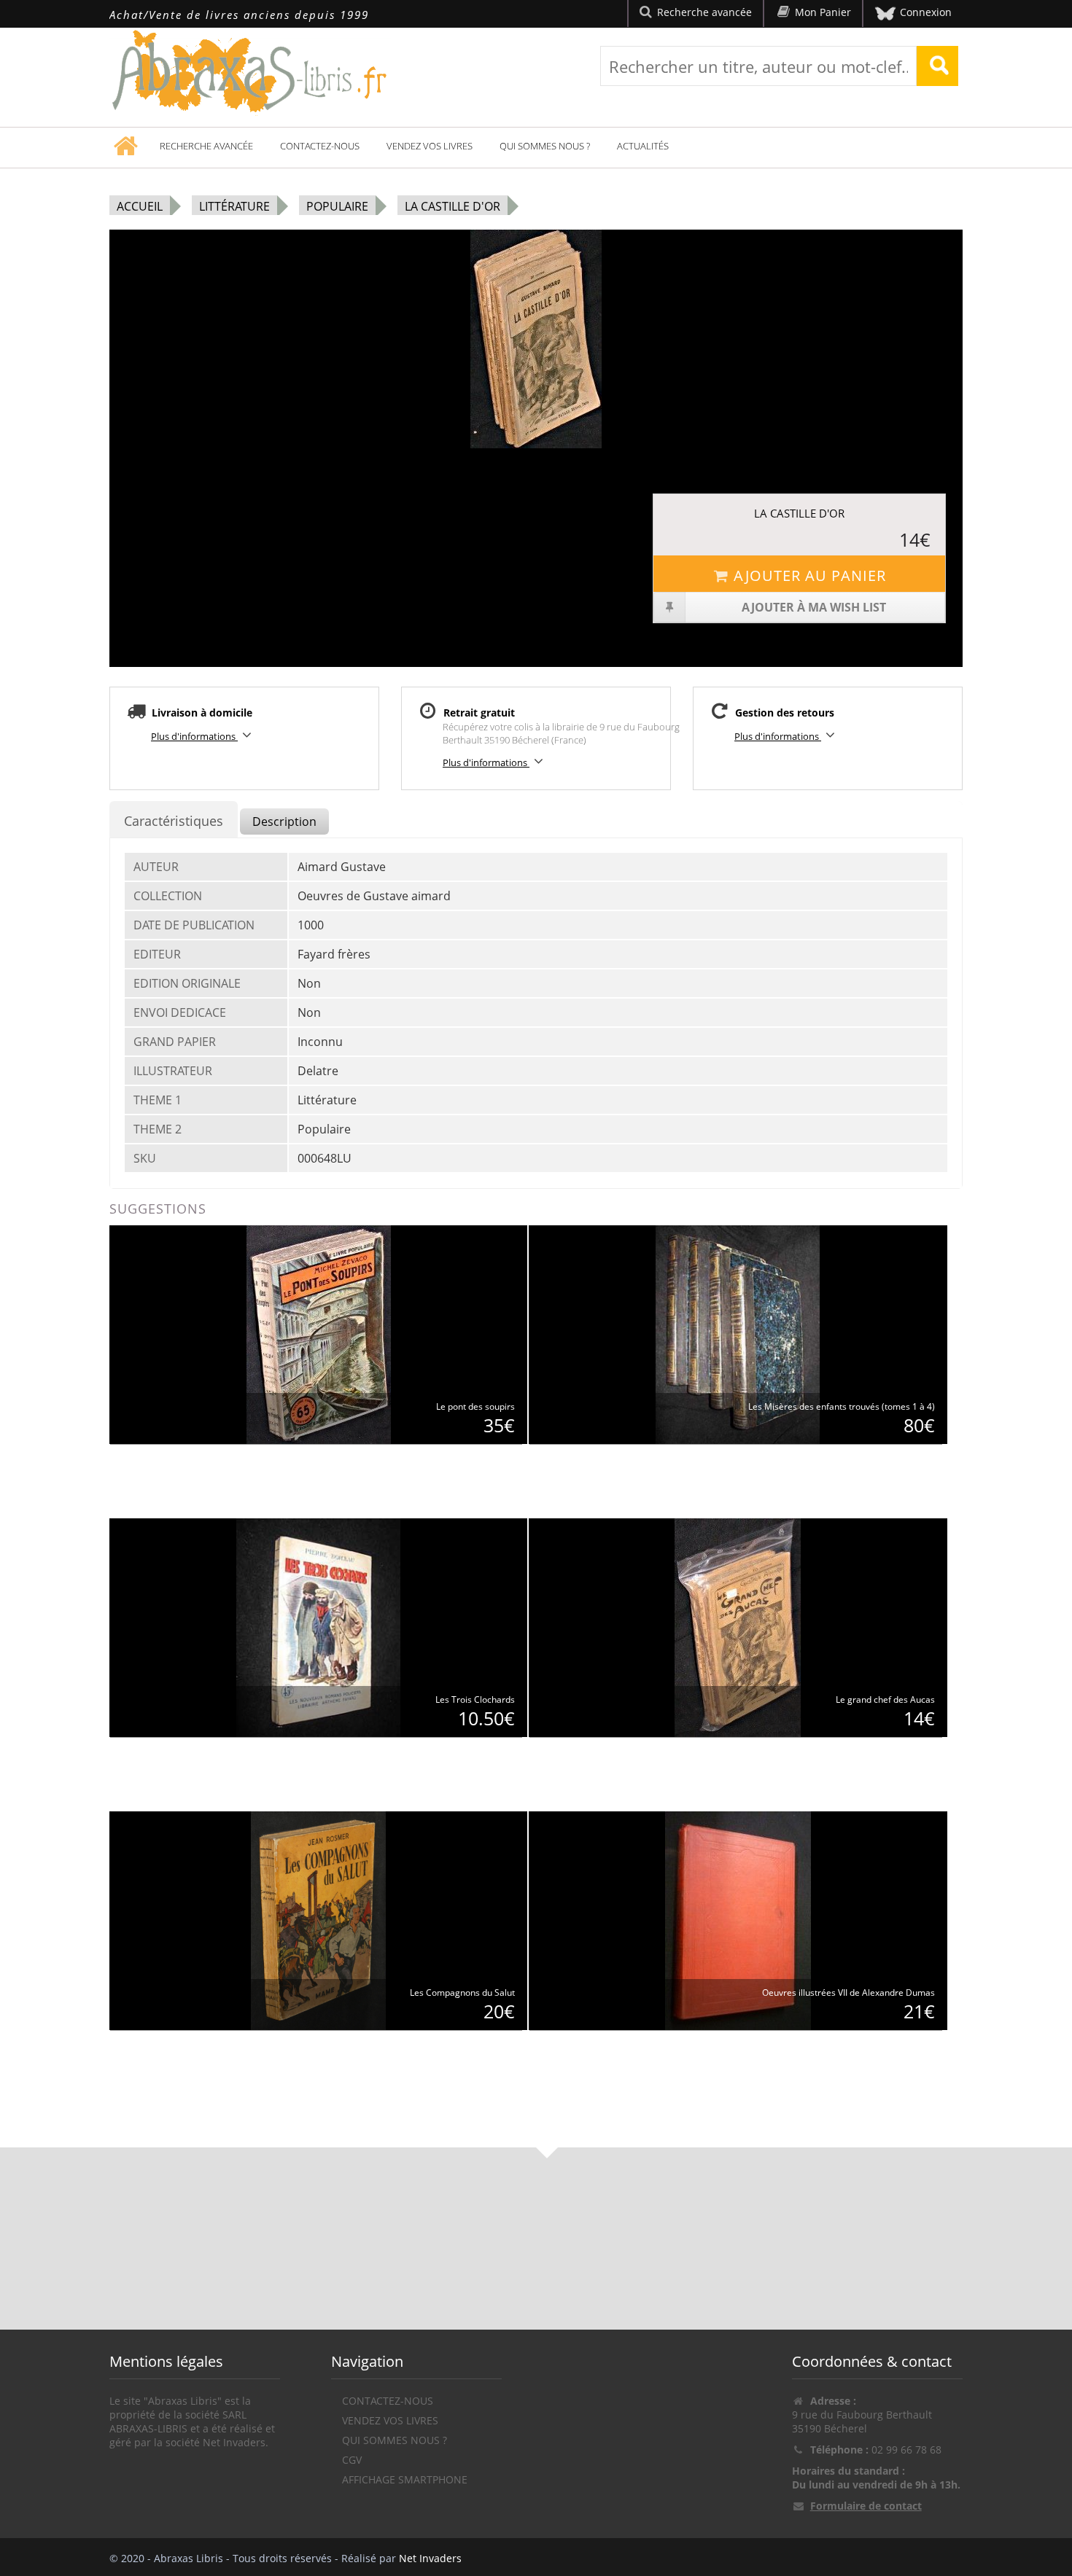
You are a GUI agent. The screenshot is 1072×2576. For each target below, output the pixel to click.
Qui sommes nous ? (545, 146)
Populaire (337, 206)
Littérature (234, 206)
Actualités (643, 146)
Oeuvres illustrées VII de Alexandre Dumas (848, 1993)
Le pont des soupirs (475, 1406)
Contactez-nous (320, 146)
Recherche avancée (206, 146)
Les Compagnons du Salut (462, 1993)
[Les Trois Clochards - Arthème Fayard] (318, 1627)
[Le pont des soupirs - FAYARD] (319, 1334)
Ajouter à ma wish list (814, 607)
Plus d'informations (194, 736)
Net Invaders (430, 2558)
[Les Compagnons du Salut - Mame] (318, 1920)
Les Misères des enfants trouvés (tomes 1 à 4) (842, 1406)
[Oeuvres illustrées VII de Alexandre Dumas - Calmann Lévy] (738, 1920)
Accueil (140, 206)
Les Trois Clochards (475, 1699)
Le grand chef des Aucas (885, 1699)
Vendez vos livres (430, 146)
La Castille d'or (453, 206)
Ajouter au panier (810, 575)
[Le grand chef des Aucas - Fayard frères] (738, 1627)
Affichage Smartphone (405, 2479)
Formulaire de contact (866, 2506)
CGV (352, 2460)
